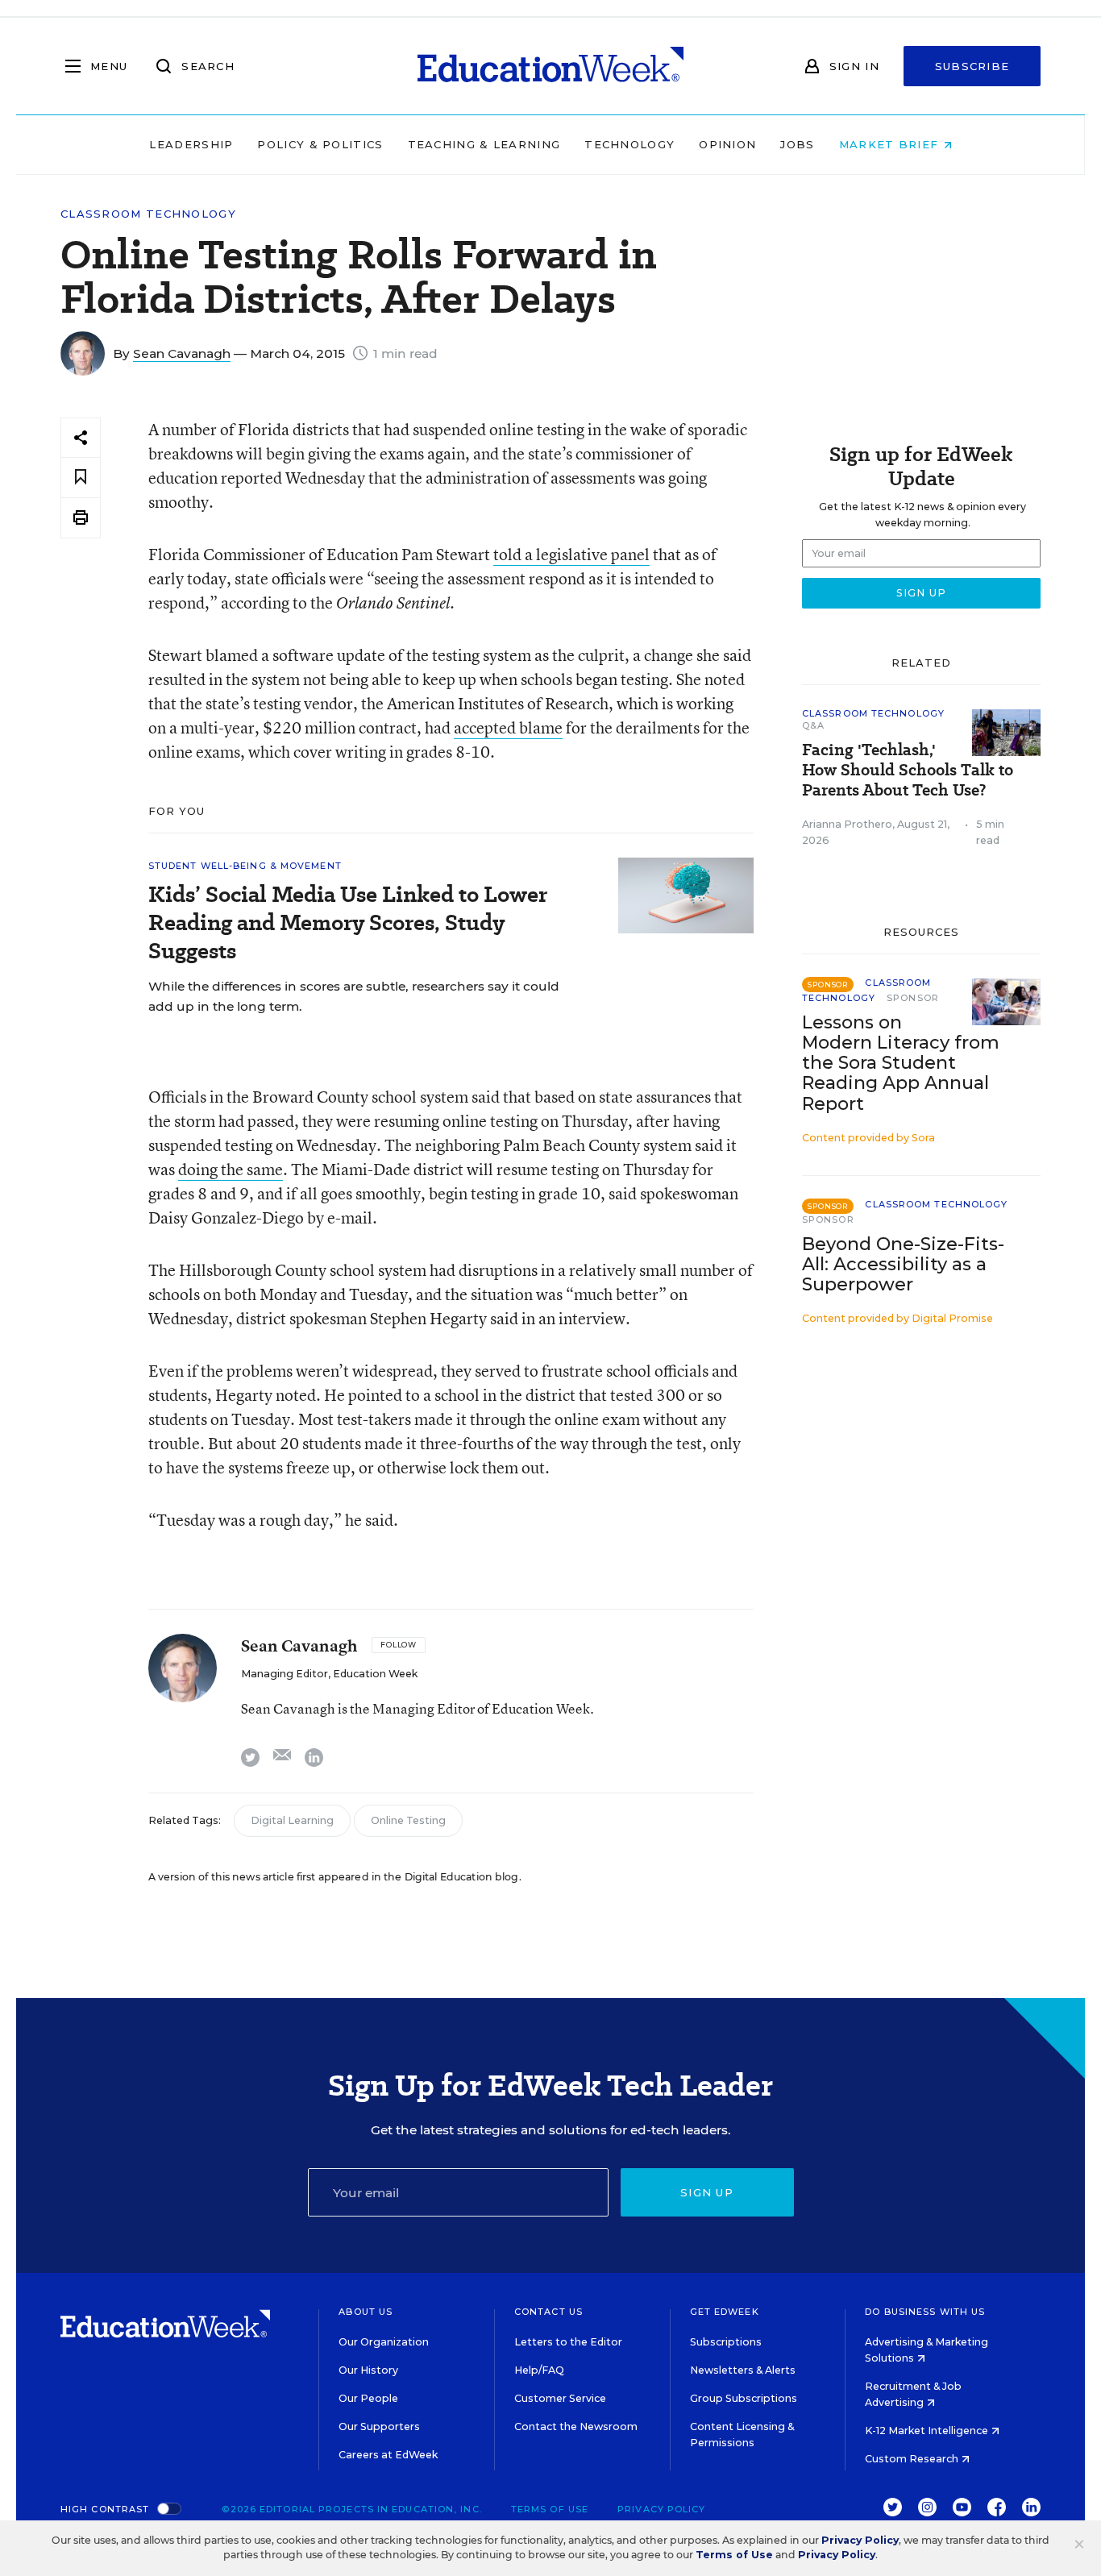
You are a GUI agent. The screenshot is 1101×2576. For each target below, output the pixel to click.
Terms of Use (550, 2509)
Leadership (191, 144)
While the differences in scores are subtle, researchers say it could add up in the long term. (354, 996)
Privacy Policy (661, 2509)
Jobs (797, 144)
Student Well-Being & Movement (245, 866)
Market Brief (891, 144)
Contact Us (548, 2312)
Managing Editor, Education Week (329, 1674)
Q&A (813, 725)
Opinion (727, 144)
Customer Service (560, 2398)
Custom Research (913, 2459)
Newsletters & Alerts (743, 2370)
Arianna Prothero (847, 824)
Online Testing (408, 1820)
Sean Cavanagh (182, 353)
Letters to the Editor (568, 2342)
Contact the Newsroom (576, 2426)
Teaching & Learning (484, 144)
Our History (368, 2370)
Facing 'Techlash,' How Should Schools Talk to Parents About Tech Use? (908, 770)
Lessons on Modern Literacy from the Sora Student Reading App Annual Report (901, 1063)
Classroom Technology (148, 214)
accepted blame (508, 727)
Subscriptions (726, 2342)
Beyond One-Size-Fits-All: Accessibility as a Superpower (903, 1264)
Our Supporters (379, 2426)
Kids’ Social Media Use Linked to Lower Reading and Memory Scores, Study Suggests (348, 922)
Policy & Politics (320, 144)
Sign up (707, 2192)
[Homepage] (550, 66)
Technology (629, 144)
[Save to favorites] (81, 478)
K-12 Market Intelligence (928, 2431)
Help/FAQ (539, 2370)
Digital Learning (292, 1820)
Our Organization (384, 2342)
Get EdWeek (725, 2312)
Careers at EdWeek (388, 2455)
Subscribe (972, 66)
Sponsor (913, 998)
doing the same (231, 1169)
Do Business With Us (925, 2312)
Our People (368, 2398)
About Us (366, 2312)
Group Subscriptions (744, 2398)
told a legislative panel (571, 554)
